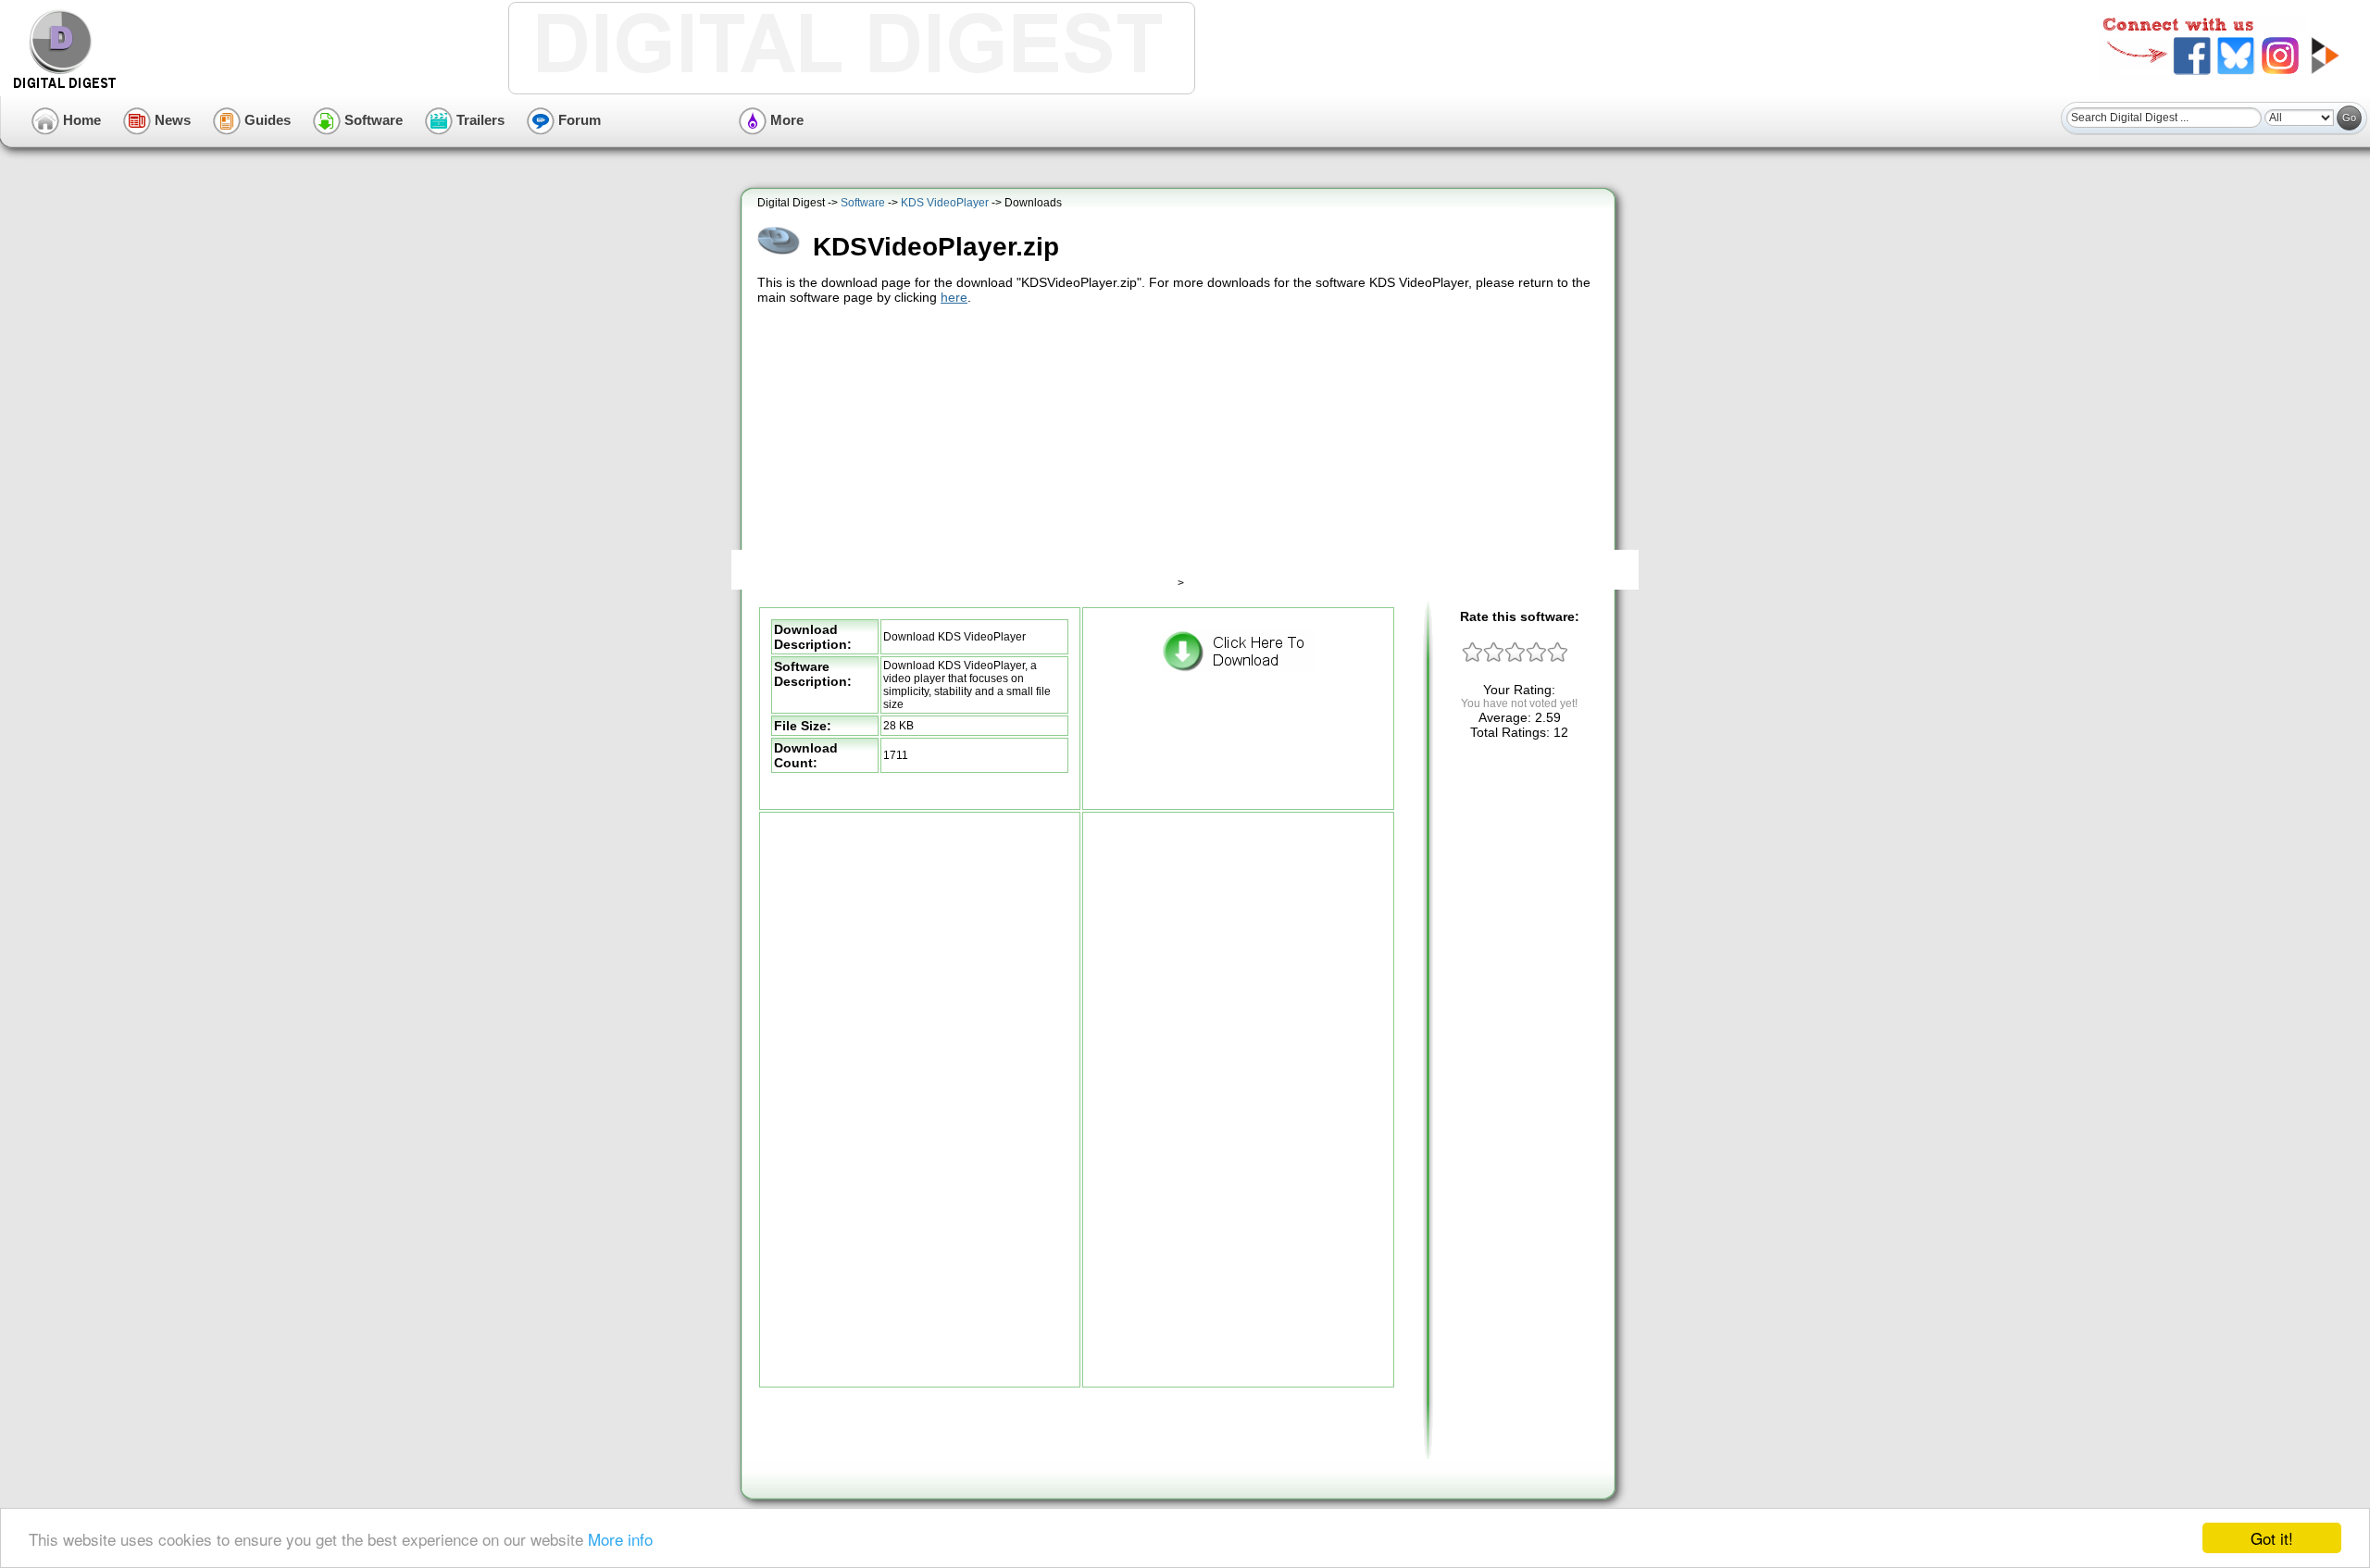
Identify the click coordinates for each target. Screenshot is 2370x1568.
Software (372, 120)
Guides (266, 120)
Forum (578, 120)
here (954, 297)
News (171, 120)
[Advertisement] (1180, 447)
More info (620, 1539)
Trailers (479, 120)
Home (80, 120)
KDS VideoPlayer (945, 203)
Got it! (2272, 1538)
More (785, 120)
